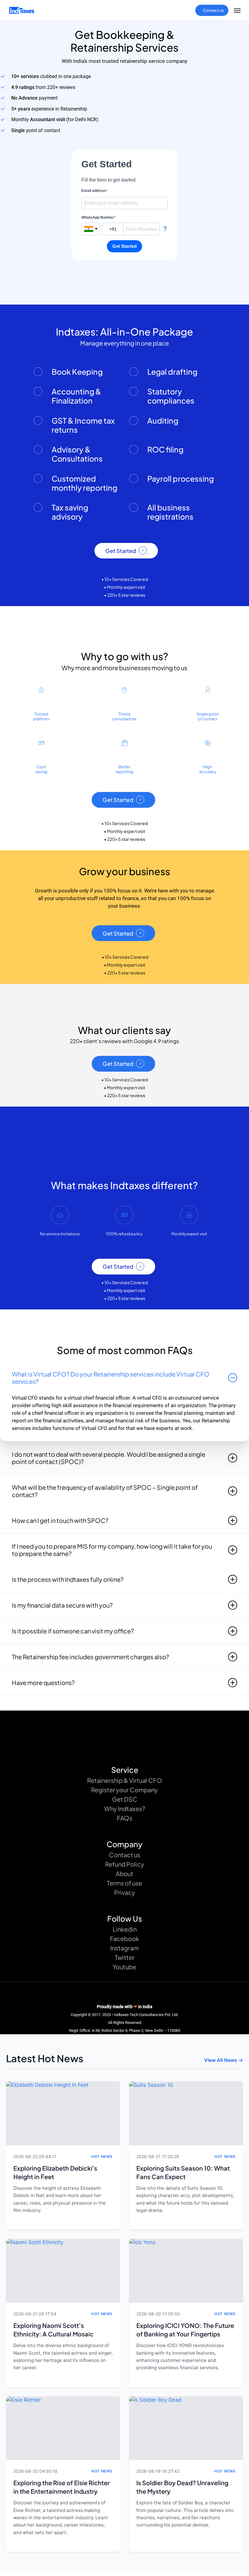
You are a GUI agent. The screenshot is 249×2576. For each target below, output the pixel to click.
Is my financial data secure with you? (62, 1605)
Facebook (124, 1938)
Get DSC (125, 1799)
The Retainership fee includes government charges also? (90, 1657)
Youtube (124, 1967)
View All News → (223, 2060)
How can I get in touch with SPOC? (60, 1520)
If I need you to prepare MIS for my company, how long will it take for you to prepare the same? (112, 1550)
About (124, 1873)
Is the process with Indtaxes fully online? (68, 1579)
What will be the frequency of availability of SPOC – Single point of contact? (105, 1491)
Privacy (125, 1892)
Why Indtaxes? (125, 1808)
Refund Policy (125, 1864)
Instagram (124, 1948)
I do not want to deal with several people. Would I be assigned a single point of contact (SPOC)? (109, 1458)
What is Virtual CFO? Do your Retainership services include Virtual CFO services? (111, 1378)
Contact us (125, 1855)
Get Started (121, 551)
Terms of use (124, 1883)
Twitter (125, 1957)
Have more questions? (43, 1682)
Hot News (102, 2156)
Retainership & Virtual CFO (125, 1780)
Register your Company (124, 1790)
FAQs (125, 1818)
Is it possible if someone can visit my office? (73, 1631)
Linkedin (125, 1929)
